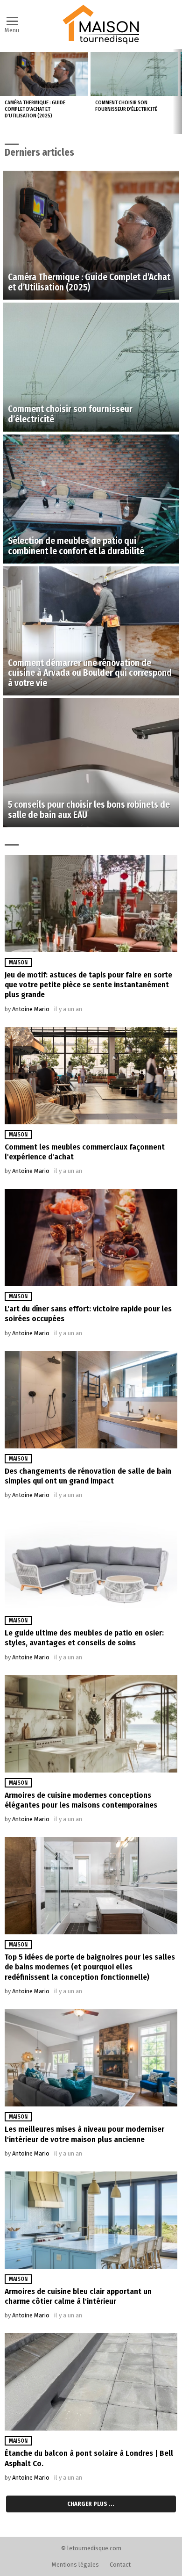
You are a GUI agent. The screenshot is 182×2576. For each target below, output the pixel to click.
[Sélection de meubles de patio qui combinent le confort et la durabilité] (91, 499)
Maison (18, 962)
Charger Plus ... (91, 2504)
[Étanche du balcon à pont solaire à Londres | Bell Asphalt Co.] (91, 2382)
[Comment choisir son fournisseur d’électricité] (134, 74)
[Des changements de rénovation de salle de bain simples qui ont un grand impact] (91, 1400)
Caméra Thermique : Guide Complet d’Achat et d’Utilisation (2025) (35, 109)
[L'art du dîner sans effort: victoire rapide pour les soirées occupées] (91, 1237)
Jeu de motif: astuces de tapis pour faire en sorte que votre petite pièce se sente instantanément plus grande (88, 985)
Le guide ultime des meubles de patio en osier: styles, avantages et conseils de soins (84, 1638)
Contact (120, 2565)
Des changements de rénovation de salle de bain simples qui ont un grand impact (88, 1476)
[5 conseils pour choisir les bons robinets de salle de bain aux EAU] (91, 763)
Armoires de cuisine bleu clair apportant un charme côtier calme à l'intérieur (78, 2296)
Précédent (5, 92)
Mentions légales (75, 2565)
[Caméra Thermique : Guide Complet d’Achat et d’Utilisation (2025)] (44, 74)
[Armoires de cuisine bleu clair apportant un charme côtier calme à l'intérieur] (91, 2220)
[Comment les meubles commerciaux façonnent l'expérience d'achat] (91, 1076)
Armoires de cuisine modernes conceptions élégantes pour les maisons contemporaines (81, 1800)
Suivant (177, 92)
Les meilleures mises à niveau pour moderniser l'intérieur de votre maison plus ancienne (84, 2134)
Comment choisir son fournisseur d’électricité (126, 106)
